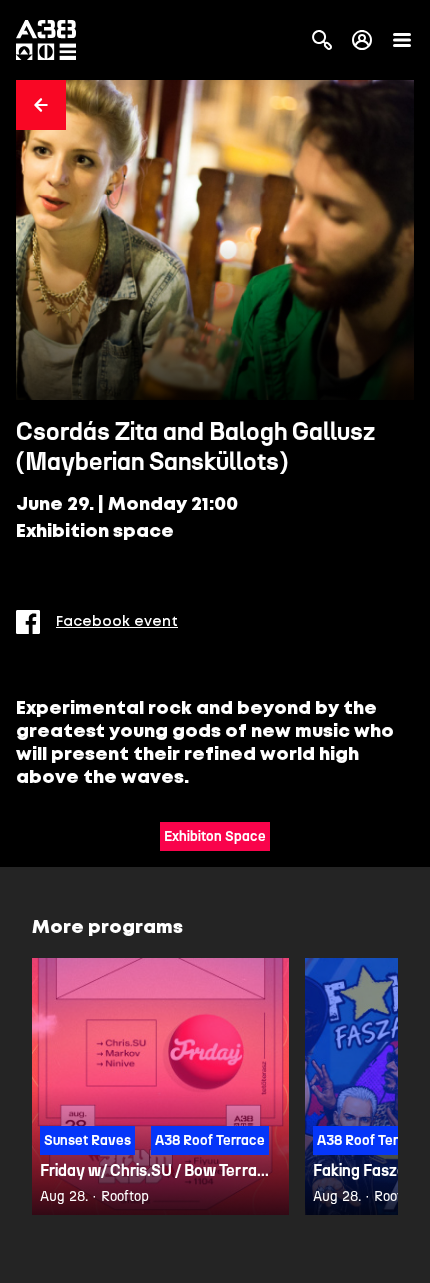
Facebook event (117, 622)
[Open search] (322, 40)
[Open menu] (402, 40)
